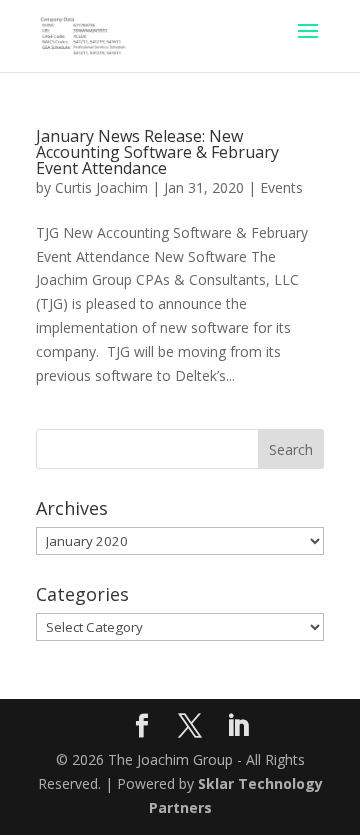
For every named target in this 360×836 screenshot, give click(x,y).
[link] (83, 34)
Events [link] (281, 187)
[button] (308, 44)
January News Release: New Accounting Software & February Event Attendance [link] (157, 152)
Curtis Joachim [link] (101, 187)
